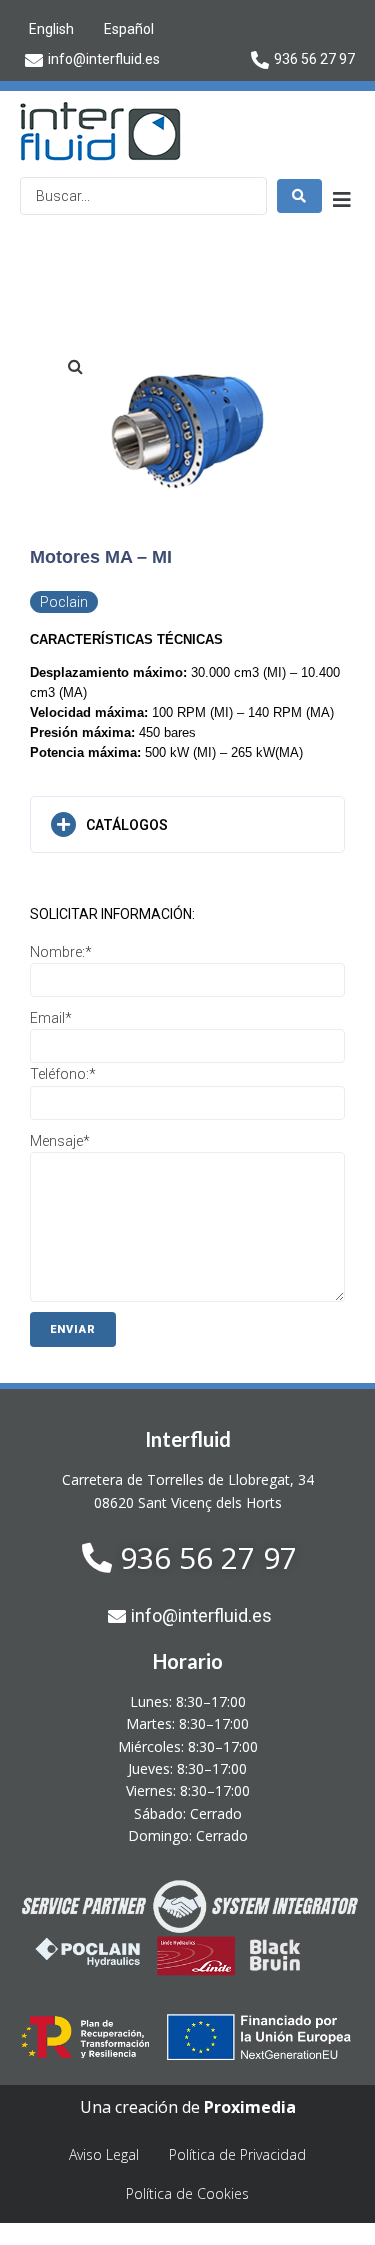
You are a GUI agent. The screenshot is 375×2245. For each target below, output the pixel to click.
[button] (75, 366)
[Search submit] (299, 196)
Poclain (64, 602)
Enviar (73, 1329)
